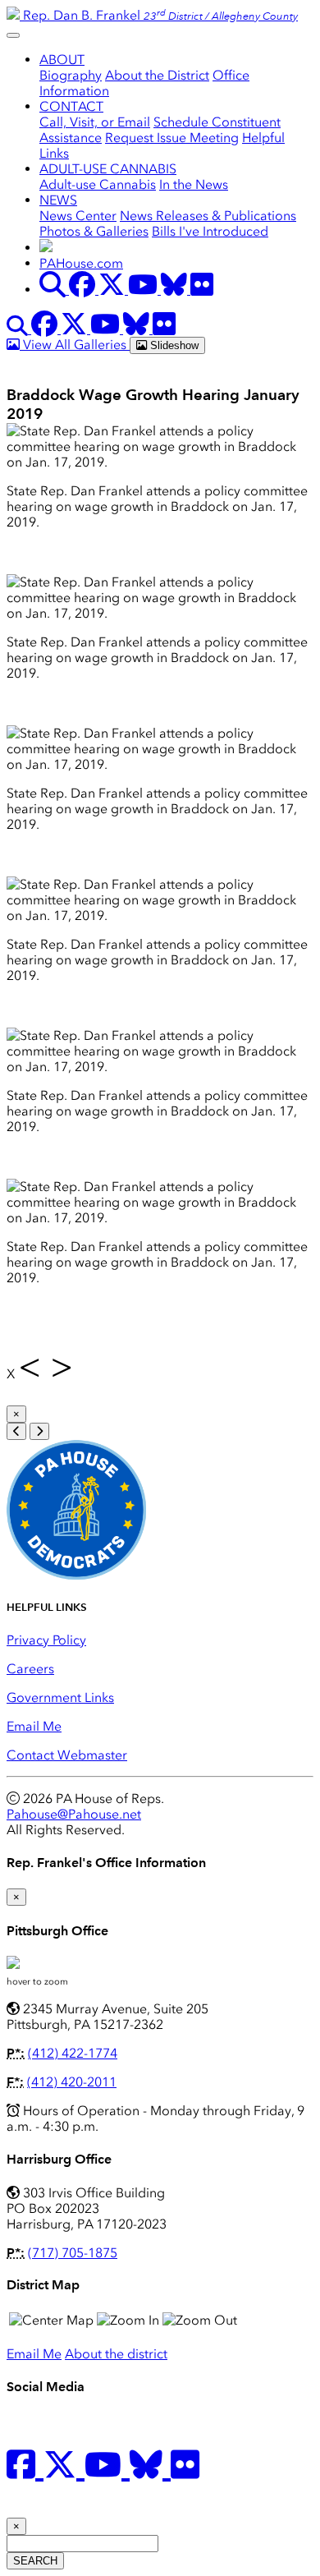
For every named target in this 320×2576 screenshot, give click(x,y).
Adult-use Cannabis (98, 184)
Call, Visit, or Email (95, 122)
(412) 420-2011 (72, 2082)
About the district (116, 2354)
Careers (30, 1669)
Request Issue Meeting (172, 138)
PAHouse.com (81, 263)
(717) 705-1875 (73, 2253)
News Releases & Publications (208, 216)
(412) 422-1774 (73, 2053)
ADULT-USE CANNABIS (108, 169)
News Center (78, 216)
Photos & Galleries (94, 231)
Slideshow (173, 345)
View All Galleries (75, 345)
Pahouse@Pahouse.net (74, 1814)
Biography (71, 75)
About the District (157, 75)
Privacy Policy (46, 1640)
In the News (194, 184)
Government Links (60, 1697)
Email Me (34, 1726)
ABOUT (62, 60)
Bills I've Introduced (210, 231)
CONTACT (71, 106)
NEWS (58, 200)
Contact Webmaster (67, 1755)
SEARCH (35, 2561)
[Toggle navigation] (13, 35)
